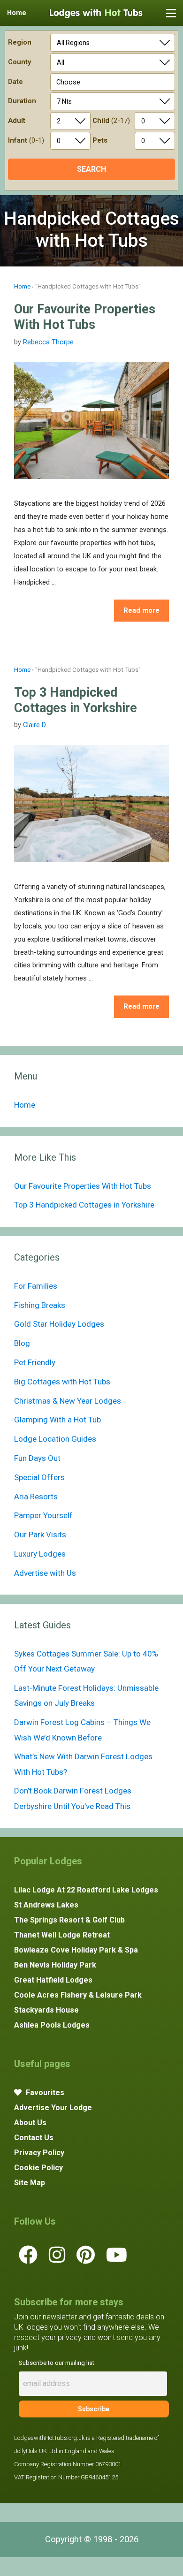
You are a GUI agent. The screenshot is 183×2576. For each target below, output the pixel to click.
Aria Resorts (36, 1497)
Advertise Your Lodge (53, 2108)
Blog (22, 1343)
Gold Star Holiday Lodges (59, 1324)
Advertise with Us (45, 1573)
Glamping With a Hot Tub (57, 1420)
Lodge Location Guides (55, 1439)
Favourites (44, 2093)
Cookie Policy (38, 2168)
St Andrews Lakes (46, 1905)
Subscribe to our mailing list (57, 2363)
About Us (30, 2123)
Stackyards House (46, 2010)
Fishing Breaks (40, 1305)
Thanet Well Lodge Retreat (62, 1935)
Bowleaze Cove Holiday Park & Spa (76, 1950)
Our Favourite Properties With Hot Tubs (85, 317)
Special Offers (39, 1477)
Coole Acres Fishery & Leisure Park (78, 1995)
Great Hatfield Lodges (53, 1980)
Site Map (30, 2183)
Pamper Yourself (43, 1515)
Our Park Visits (40, 1535)
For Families (36, 1286)
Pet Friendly (35, 1362)
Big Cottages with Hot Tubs (62, 1382)
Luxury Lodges (40, 1554)
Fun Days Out (37, 1458)
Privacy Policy (39, 2153)
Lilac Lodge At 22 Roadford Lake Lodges (86, 1890)
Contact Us (34, 2138)
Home (22, 286)
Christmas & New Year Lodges (68, 1401)
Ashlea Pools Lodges (52, 2025)
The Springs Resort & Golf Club (69, 1920)
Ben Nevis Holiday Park (55, 1965)
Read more (141, 610)
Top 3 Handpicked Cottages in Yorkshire (76, 700)
